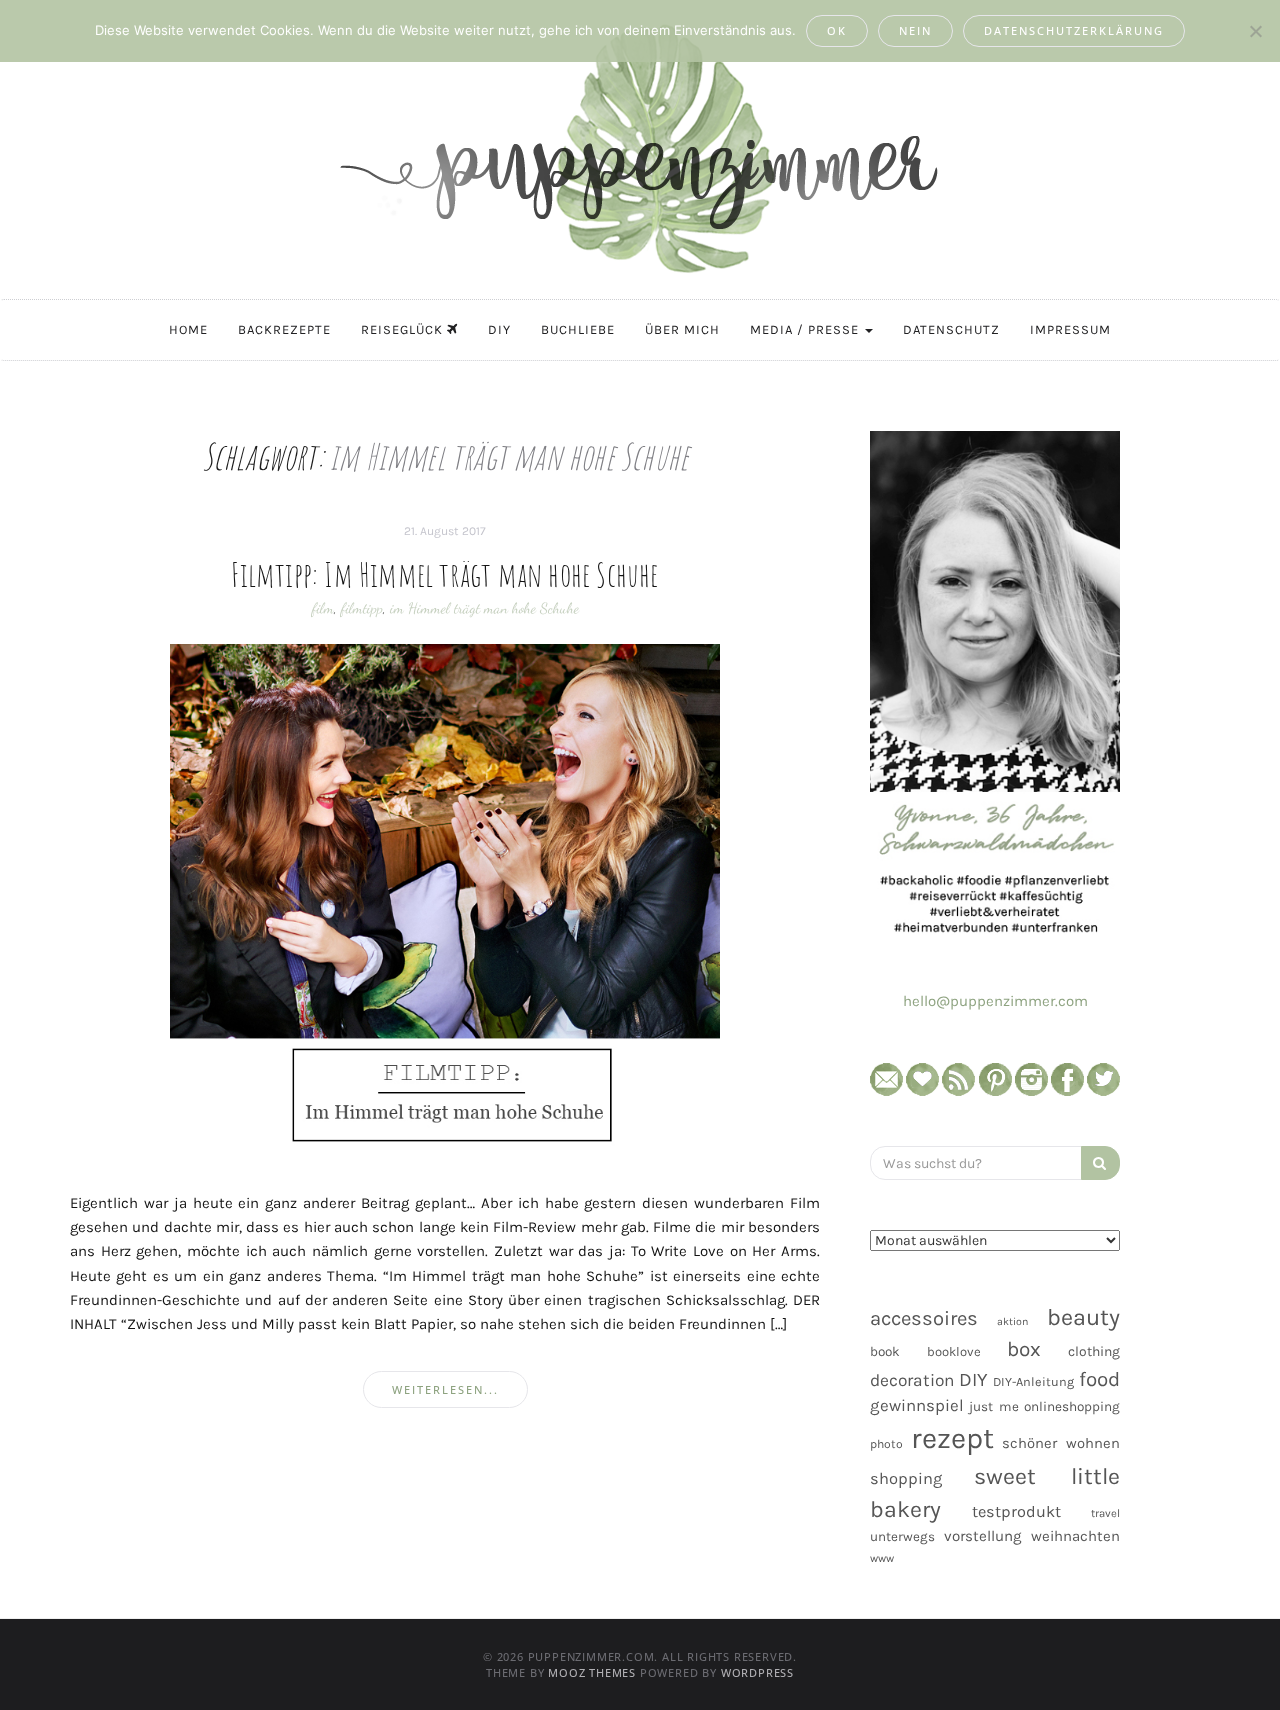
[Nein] (1255, 31)
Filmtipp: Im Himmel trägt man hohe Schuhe (444, 574)
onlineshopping (1072, 1406)
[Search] (1100, 1163)
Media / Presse (806, 329)
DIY (499, 329)
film (323, 608)
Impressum (1070, 329)
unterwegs (902, 1536)
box (1024, 1349)
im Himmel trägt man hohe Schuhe (484, 608)
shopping (906, 1478)
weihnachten (1075, 1536)
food (1099, 1379)
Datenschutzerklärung (1074, 30)
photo (886, 1444)
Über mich (682, 329)
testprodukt (1016, 1511)
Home (188, 329)
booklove (954, 1351)
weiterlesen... (445, 1389)
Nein (915, 30)
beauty (1083, 1317)
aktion (1012, 1321)
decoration (912, 1380)
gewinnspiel (917, 1405)
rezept (952, 1438)
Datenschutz (951, 329)
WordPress (757, 1672)
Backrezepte (284, 329)
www (882, 1558)
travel (1105, 1513)
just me (993, 1406)
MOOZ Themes (592, 1672)
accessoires (924, 1318)
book (885, 1351)
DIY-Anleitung (1033, 1381)
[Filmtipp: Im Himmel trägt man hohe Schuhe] (445, 901)
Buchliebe (578, 329)
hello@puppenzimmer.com (995, 1001)
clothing (1094, 1351)
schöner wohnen (1061, 1443)
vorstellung (983, 1536)
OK (837, 30)
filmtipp (362, 608)
